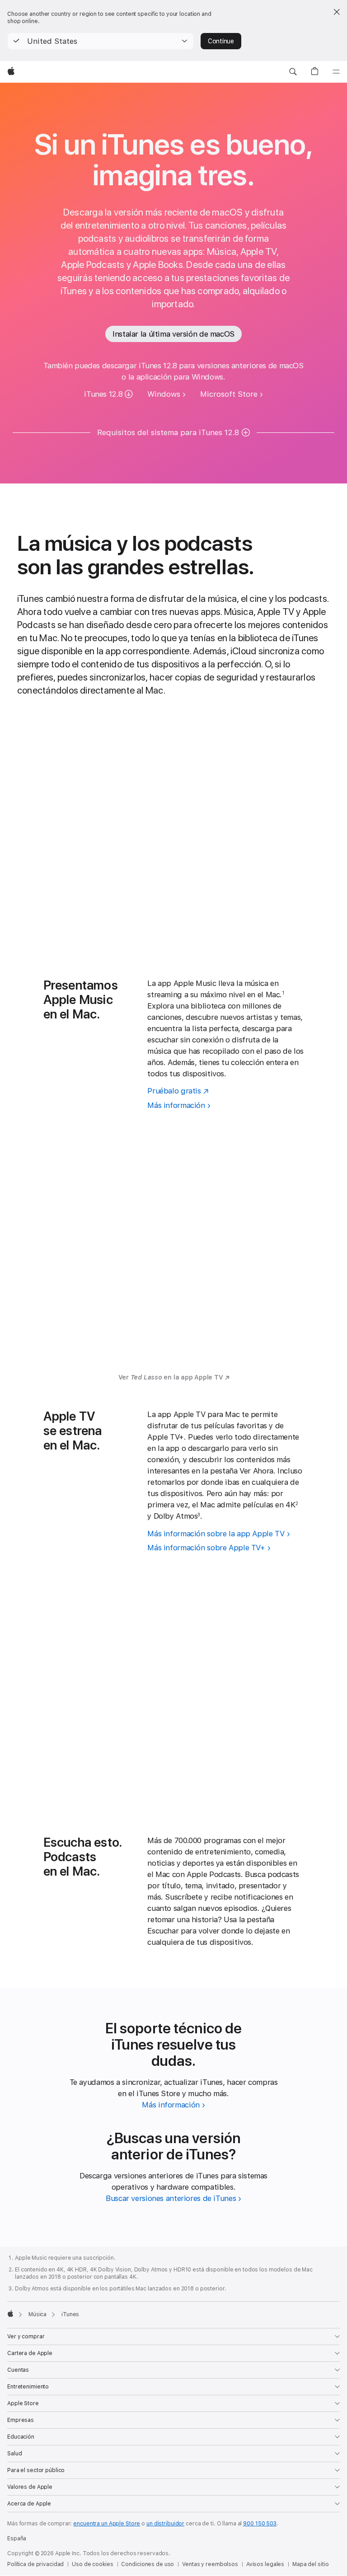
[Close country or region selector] (337, 12)
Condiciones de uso (148, 2564)
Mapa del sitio (310, 2564)
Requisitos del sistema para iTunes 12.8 (168, 432)
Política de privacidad (35, 2564)
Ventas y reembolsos (210, 2564)
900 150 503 (260, 2524)
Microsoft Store (229, 394)
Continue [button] (221, 41)
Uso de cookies (92, 2564)
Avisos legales (265, 2564)
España (17, 2538)
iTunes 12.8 (103, 394)
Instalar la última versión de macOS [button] (173, 334)
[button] (101, 41)
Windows (164, 394)
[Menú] (336, 72)
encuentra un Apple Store (107, 2524)
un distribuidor (165, 2524)
